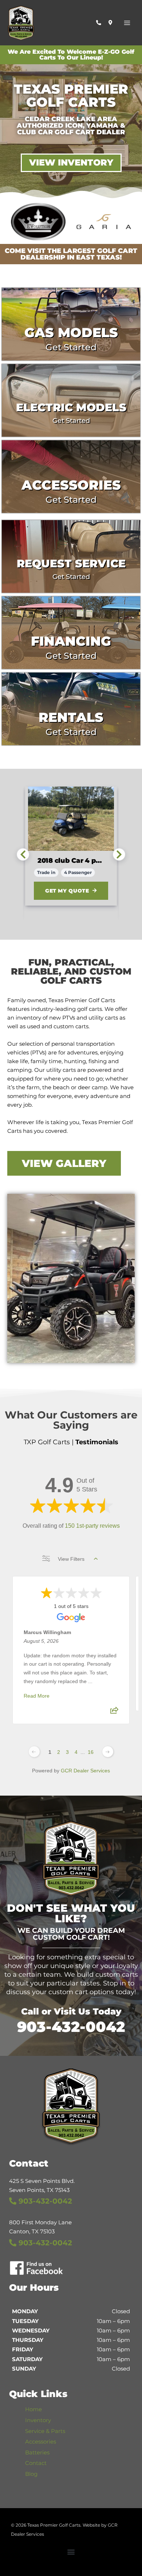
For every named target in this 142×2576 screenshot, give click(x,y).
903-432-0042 (71, 2027)
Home (33, 2409)
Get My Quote (58, 891)
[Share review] (114, 1712)
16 (91, 1752)
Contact (36, 2463)
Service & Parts (45, 2431)
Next (119, 854)
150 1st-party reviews (92, 1526)
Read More (37, 1696)
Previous (23, 854)
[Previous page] (34, 1752)
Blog (31, 2474)
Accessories (41, 2442)
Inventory (38, 2420)
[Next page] (108, 1752)
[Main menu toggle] (127, 23)
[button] (71, 2552)
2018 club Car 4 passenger (62, 861)
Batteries (37, 2453)
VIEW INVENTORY (71, 162)
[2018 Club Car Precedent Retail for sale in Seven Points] (62, 819)
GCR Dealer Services (85, 1771)
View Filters (71, 1559)
